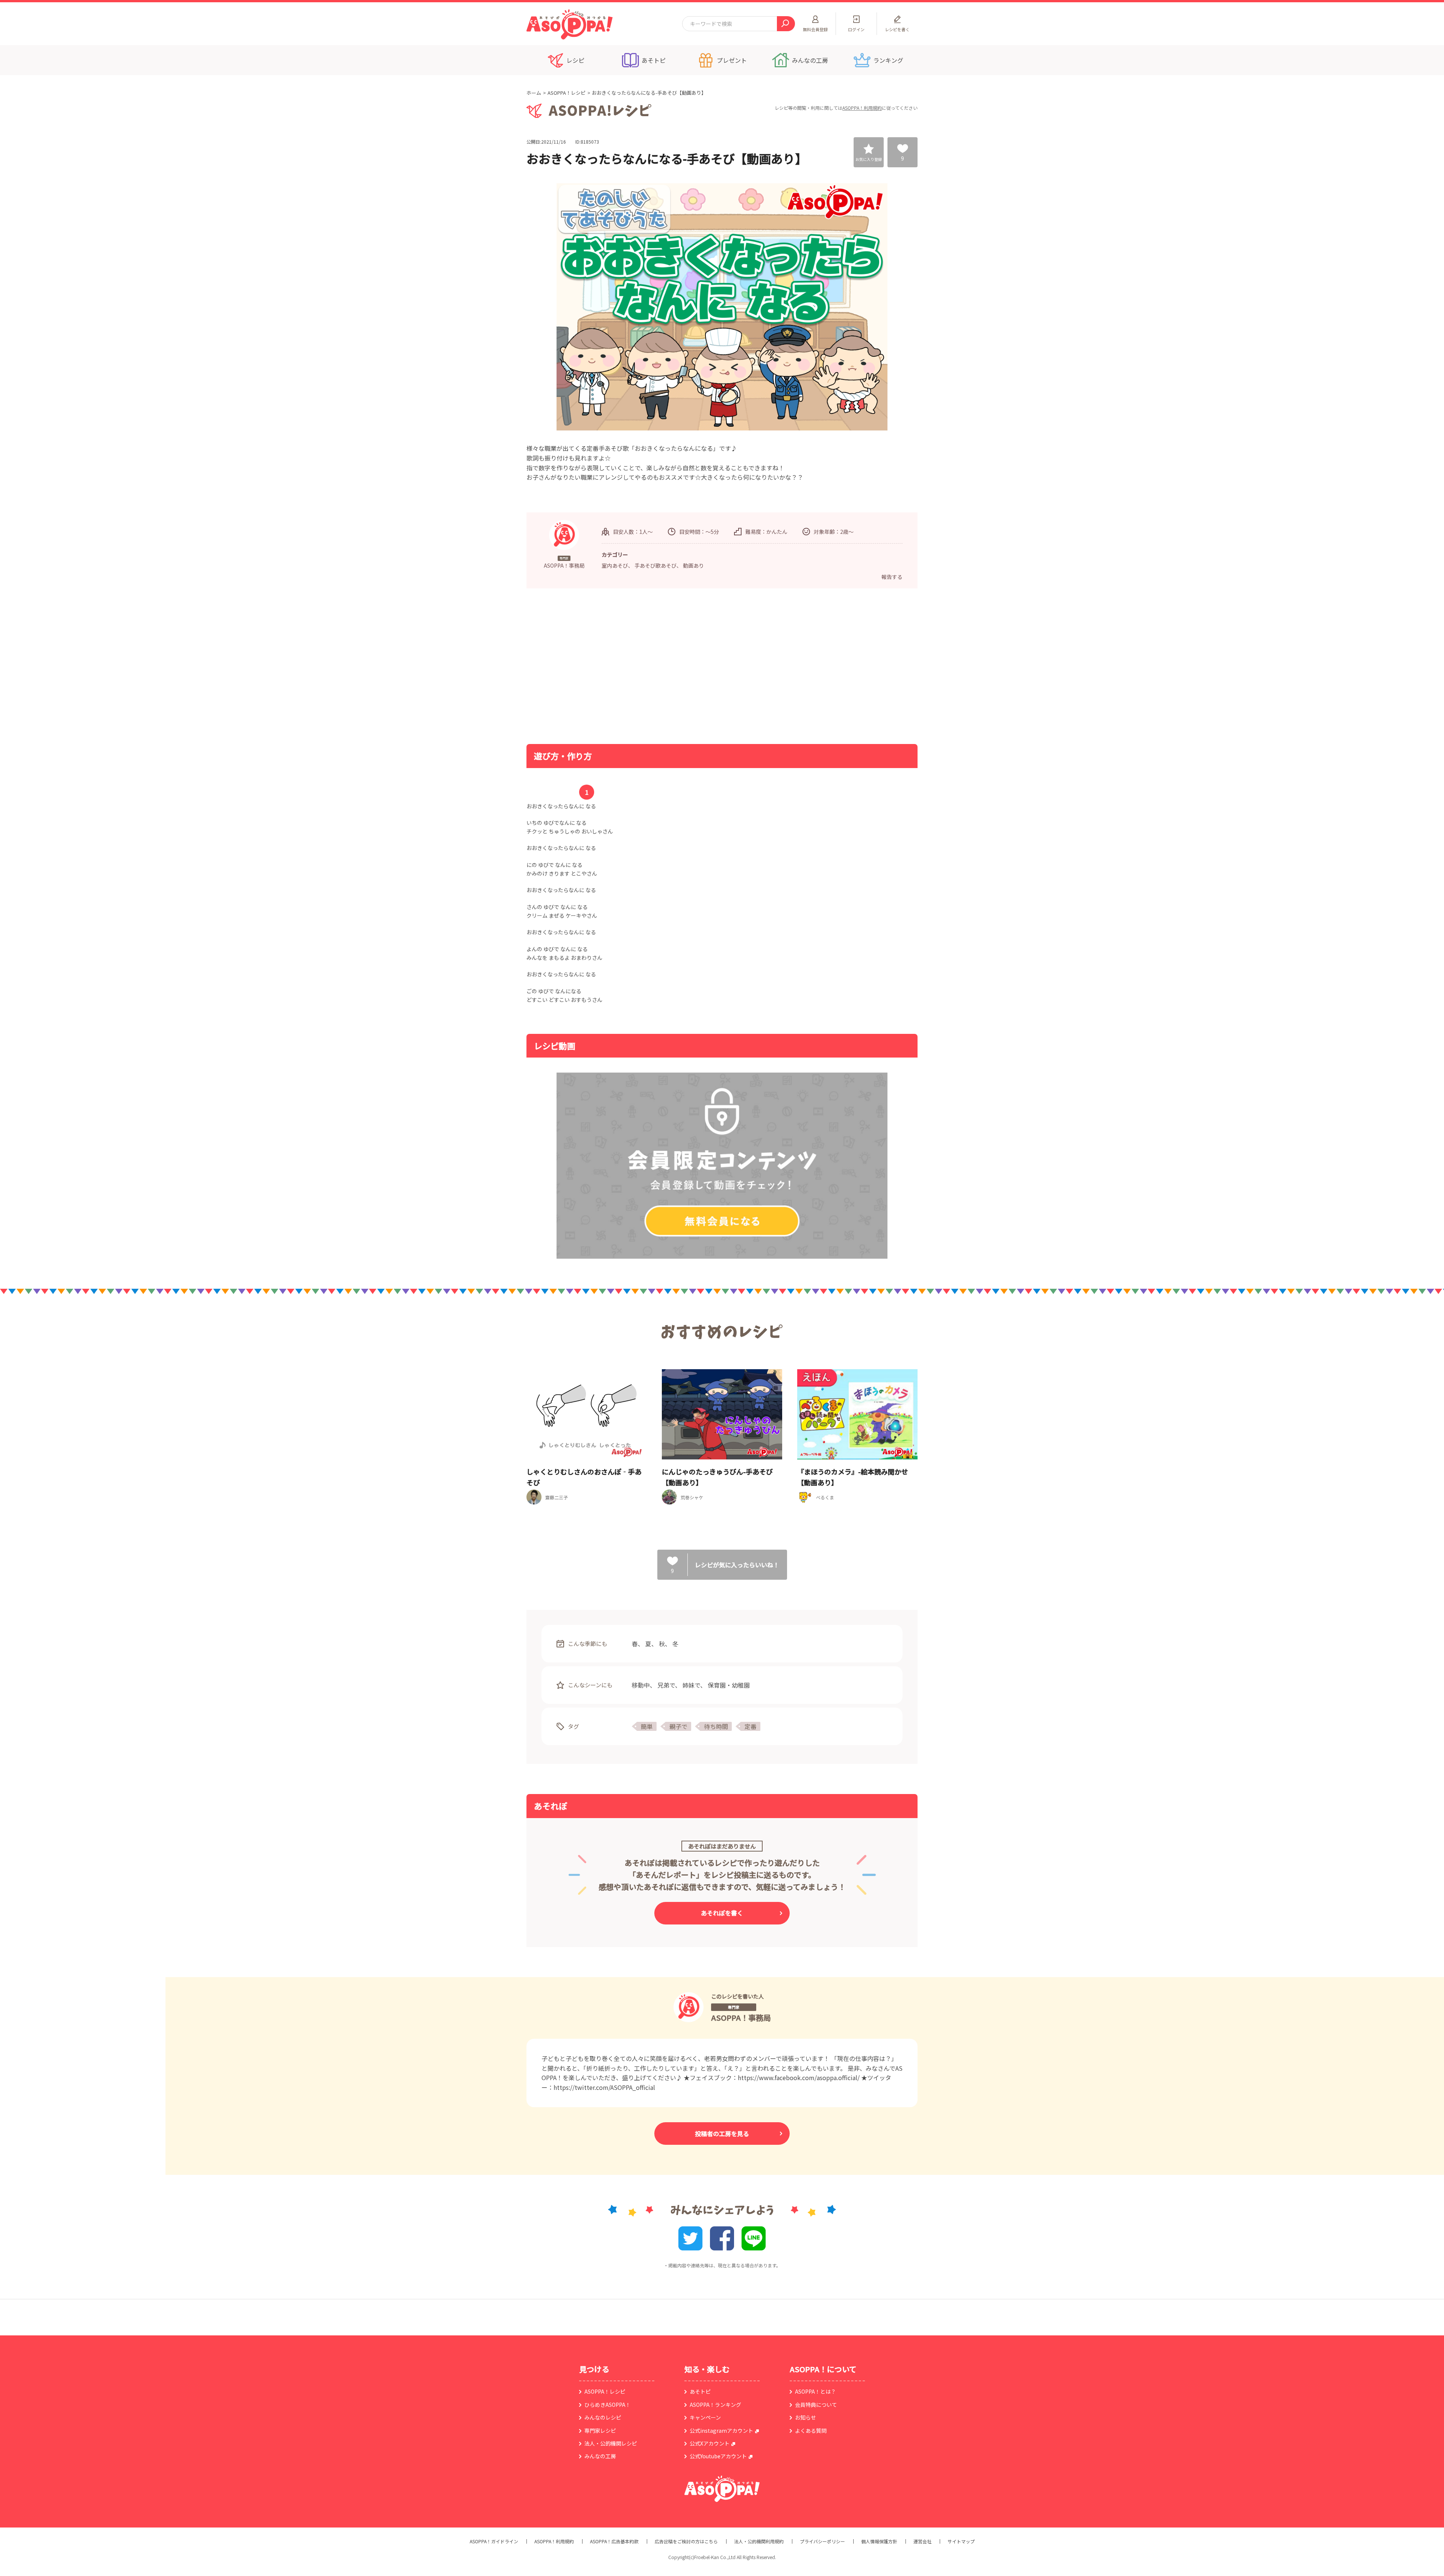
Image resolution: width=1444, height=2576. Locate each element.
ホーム (534, 93)
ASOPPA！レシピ (567, 93)
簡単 (647, 1726)
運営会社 (922, 2541)
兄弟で (666, 1685)
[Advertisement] (645, 665)
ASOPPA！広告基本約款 (614, 2541)
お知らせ (805, 2417)
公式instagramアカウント (721, 2431)
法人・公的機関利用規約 (759, 2541)
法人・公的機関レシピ (611, 2443)
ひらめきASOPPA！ (607, 2405)
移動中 (641, 1685)
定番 (751, 1726)
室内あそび (615, 565)
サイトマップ (961, 2541)
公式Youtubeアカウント (718, 2456)
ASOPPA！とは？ (815, 2391)
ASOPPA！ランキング (715, 2405)
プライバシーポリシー (822, 2541)
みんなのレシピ (603, 2417)
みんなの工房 (600, 2456)
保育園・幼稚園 (729, 1685)
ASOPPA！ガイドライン (494, 2541)
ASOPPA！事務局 (741, 2018)
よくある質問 (811, 2431)
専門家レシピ (600, 2431)
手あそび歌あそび (655, 565)
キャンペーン (705, 2417)
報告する (892, 577)
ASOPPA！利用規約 (862, 108)
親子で (678, 1726)
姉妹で (691, 1685)
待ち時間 (716, 1726)
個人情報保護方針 (879, 2541)
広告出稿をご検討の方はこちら (686, 2541)
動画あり (693, 565)
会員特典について (816, 2405)
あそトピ (700, 2391)
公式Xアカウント (710, 2443)
